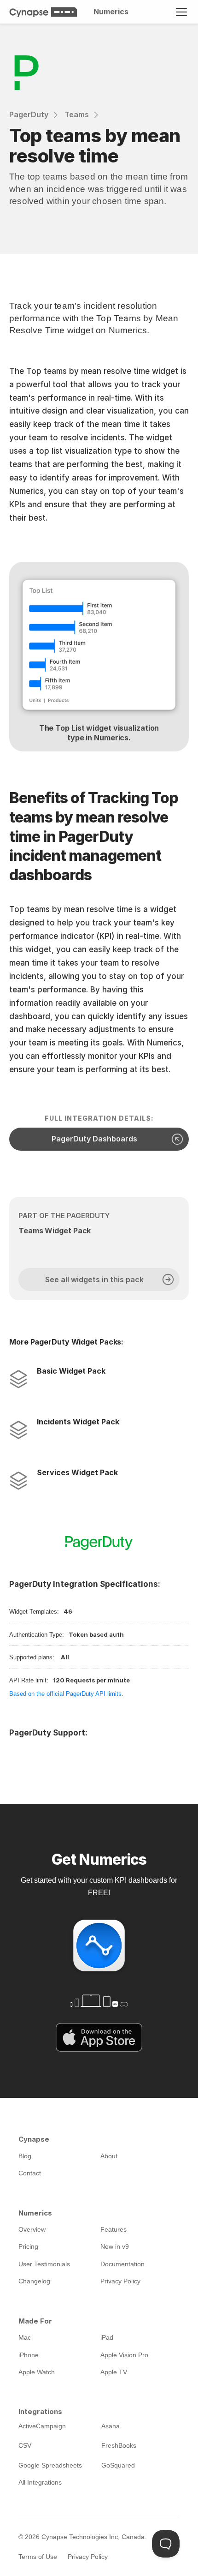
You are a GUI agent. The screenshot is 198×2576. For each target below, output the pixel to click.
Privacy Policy (88, 2557)
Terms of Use (38, 2557)
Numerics (111, 12)
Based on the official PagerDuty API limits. (66, 1694)
